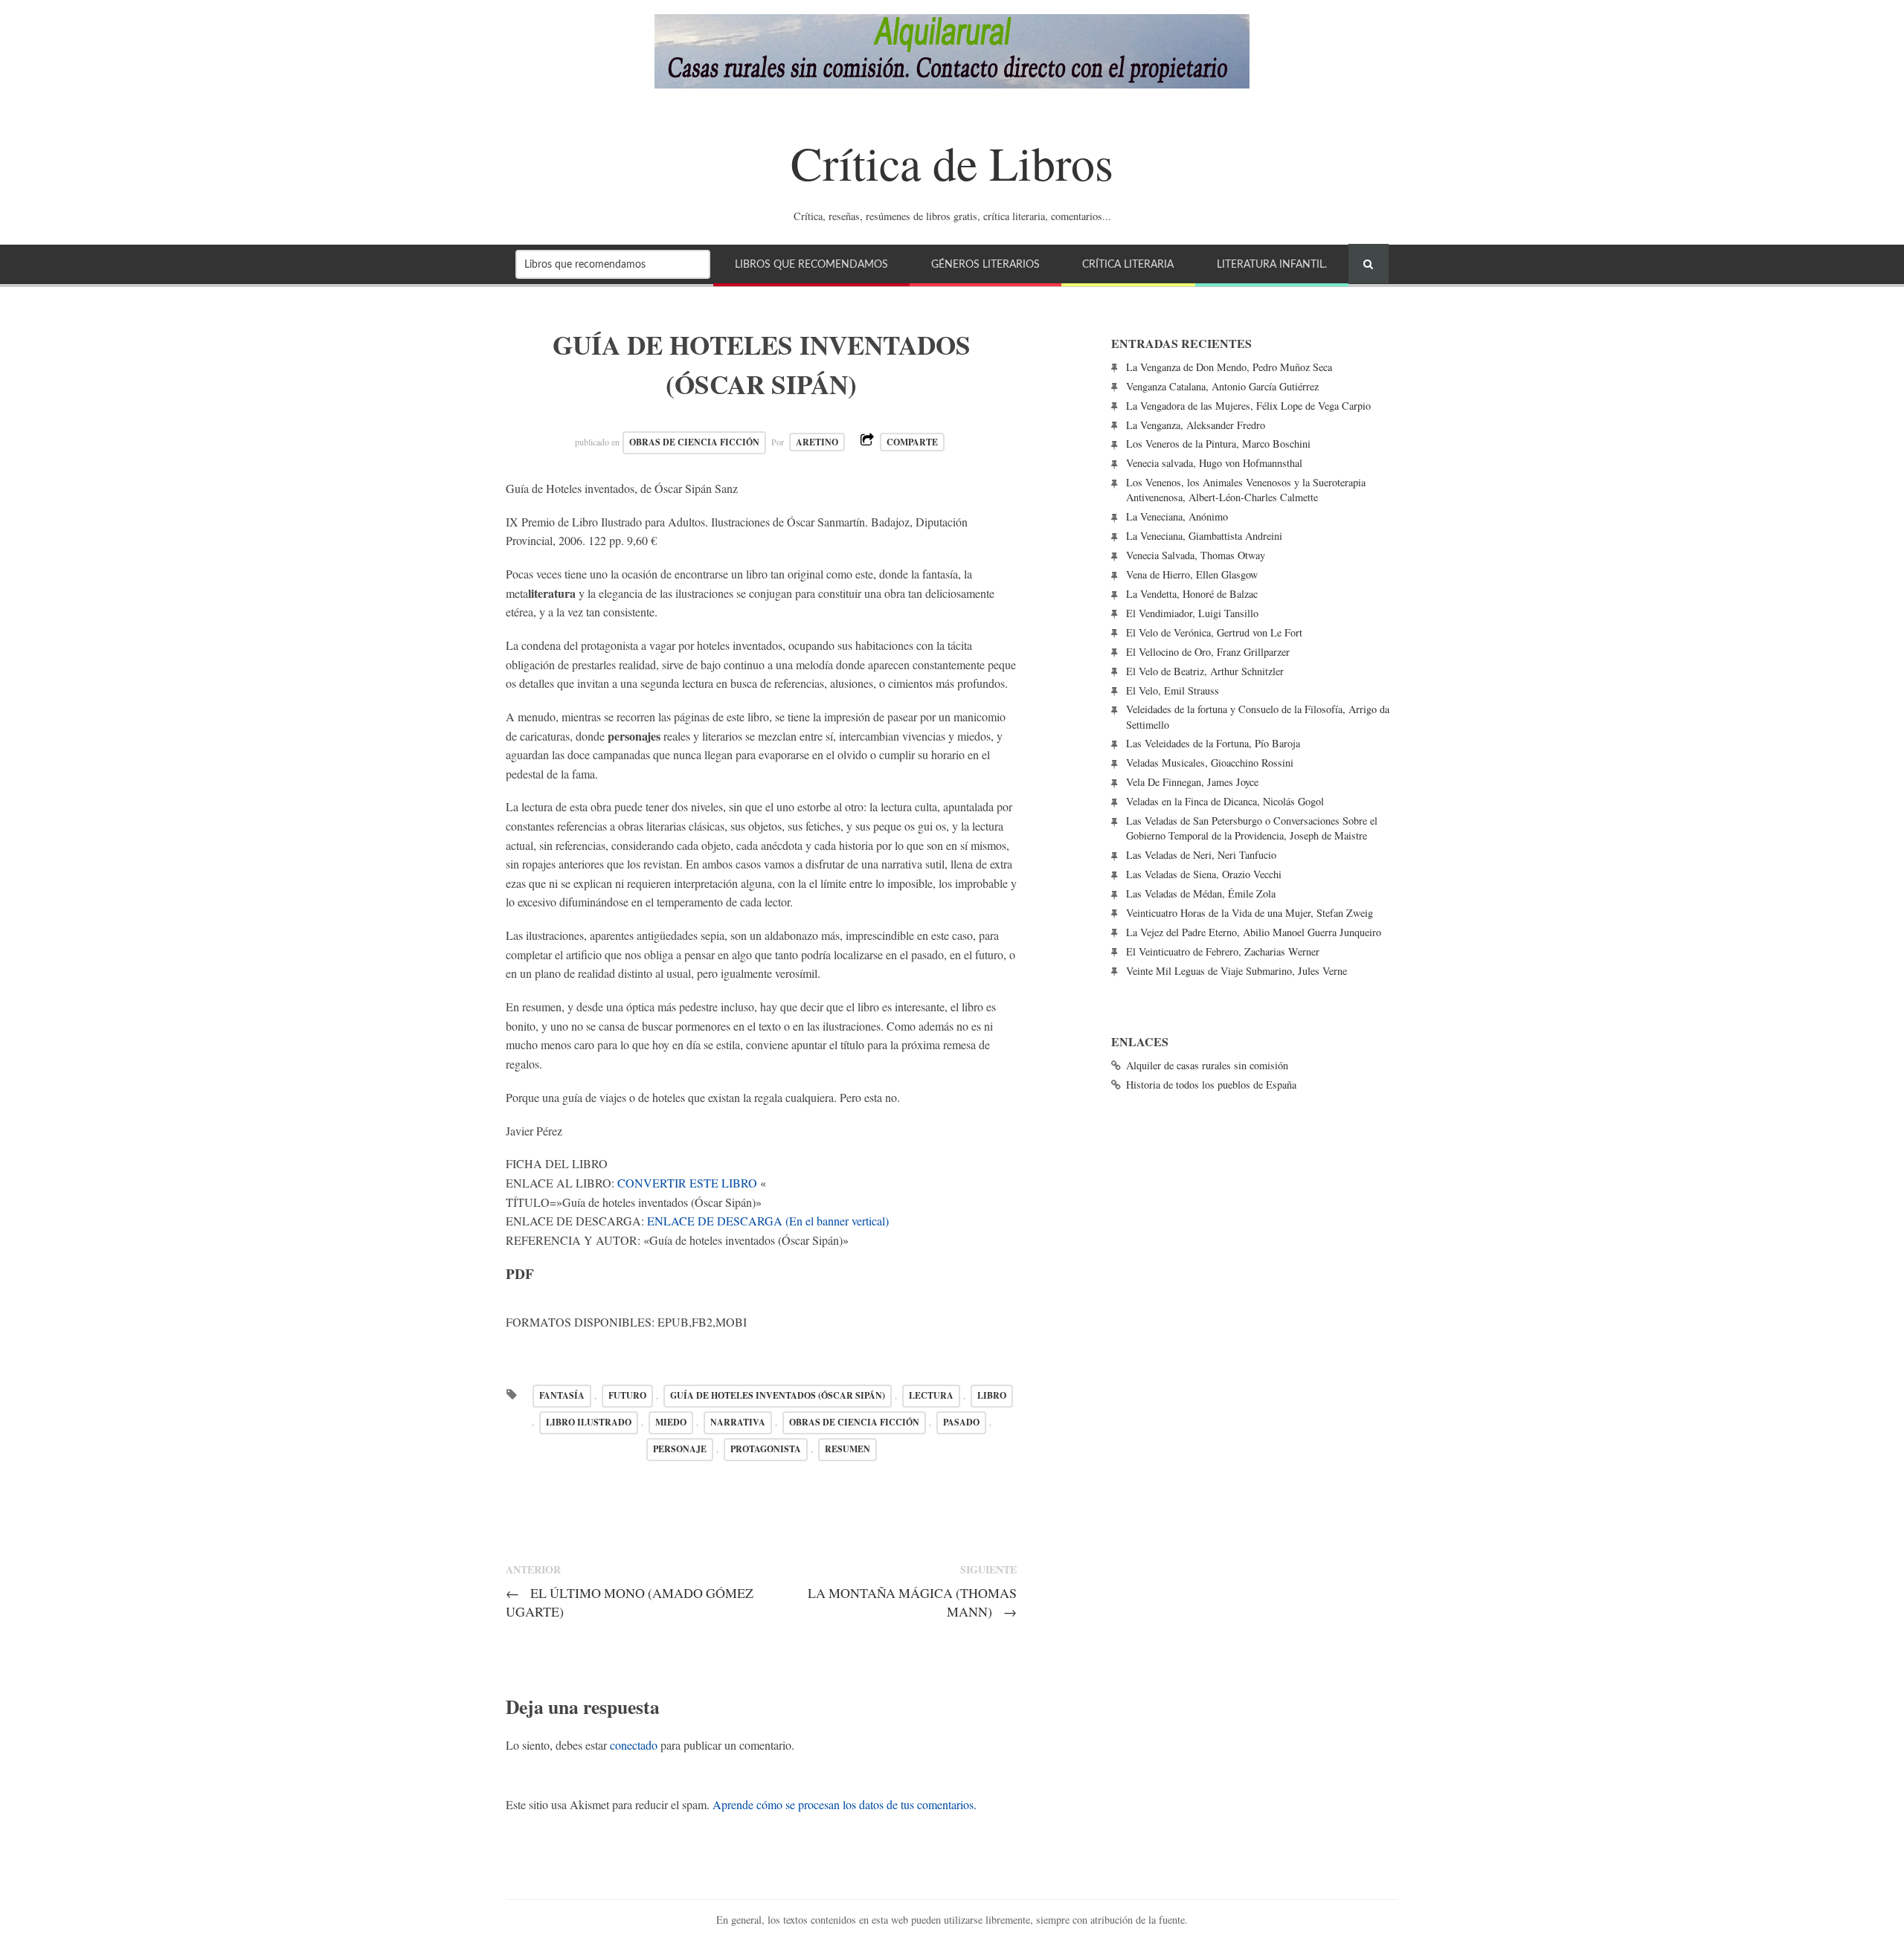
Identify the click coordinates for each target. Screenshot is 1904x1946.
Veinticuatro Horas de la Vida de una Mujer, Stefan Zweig (1249, 913)
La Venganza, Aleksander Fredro (1196, 425)
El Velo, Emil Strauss (1173, 690)
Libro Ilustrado (589, 1422)
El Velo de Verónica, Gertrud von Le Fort (1214, 632)
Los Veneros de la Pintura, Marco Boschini (1218, 444)
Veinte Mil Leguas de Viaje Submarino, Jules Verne (1236, 971)
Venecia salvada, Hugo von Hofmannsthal (1214, 463)
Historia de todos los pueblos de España (1211, 1085)
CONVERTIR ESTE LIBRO (687, 1183)
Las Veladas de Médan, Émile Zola (1201, 893)
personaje (680, 1449)
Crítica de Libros (952, 162)
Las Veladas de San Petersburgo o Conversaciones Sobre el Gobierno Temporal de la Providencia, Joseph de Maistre (1252, 828)
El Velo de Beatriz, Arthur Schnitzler (1205, 671)
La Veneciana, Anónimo (1177, 516)
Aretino (817, 442)
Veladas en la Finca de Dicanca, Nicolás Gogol (1225, 801)
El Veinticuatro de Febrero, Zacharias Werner (1223, 951)
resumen (848, 1449)
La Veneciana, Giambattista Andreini (1204, 536)
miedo (671, 1422)
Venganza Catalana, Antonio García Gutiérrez (1222, 386)
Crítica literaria (1128, 264)
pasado (961, 1422)
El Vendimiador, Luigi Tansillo (1192, 613)
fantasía (562, 1395)
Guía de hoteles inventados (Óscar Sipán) (778, 1395)
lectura (931, 1395)
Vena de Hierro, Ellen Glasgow (1192, 574)
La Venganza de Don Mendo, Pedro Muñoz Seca (1229, 367)
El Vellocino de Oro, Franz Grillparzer (1208, 652)
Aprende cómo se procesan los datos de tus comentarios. (845, 1804)
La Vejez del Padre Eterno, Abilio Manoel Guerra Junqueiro (1254, 932)
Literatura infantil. (1272, 264)
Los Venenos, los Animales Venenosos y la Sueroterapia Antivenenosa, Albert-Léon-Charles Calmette (1246, 490)
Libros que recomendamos (811, 264)
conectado (634, 1745)
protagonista (766, 1449)
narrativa (738, 1422)
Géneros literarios (985, 264)
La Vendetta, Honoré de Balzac (1192, 594)
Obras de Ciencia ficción (694, 442)
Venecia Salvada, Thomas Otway (1196, 555)
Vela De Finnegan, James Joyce (1192, 782)
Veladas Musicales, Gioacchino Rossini (1210, 763)
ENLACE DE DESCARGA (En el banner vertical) (768, 1221)
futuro (627, 1395)
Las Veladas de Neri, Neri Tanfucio (1201, 855)
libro (992, 1395)
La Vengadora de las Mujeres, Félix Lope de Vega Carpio (1248, 406)
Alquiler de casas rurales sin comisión (1207, 1065)
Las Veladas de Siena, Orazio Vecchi (1204, 874)
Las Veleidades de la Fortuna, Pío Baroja (1213, 743)
